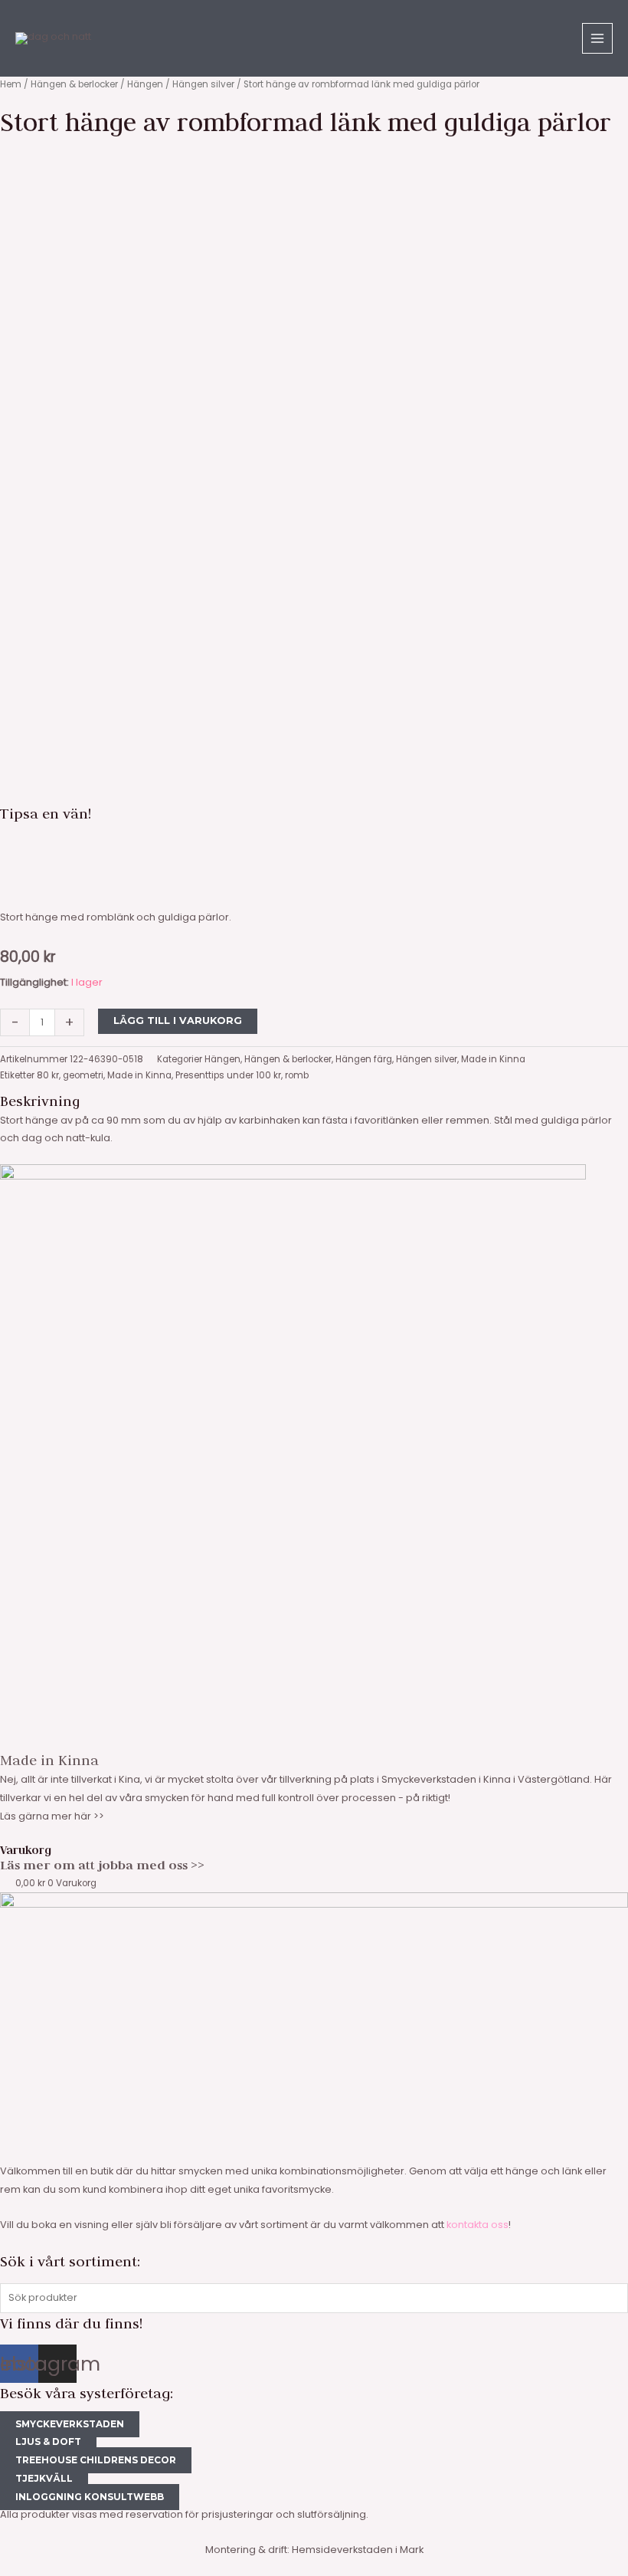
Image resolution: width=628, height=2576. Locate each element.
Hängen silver (203, 84)
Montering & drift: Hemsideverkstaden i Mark (314, 2550)
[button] (314, 845)
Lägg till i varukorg (178, 1021)
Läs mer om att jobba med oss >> (102, 1865)
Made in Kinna (493, 1059)
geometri (83, 1075)
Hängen (145, 84)
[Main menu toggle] (597, 38)
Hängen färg (364, 1059)
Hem (11, 84)
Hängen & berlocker (74, 84)
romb (297, 1075)
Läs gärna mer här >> (52, 1816)
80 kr (48, 1075)
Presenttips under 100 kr (228, 1075)
